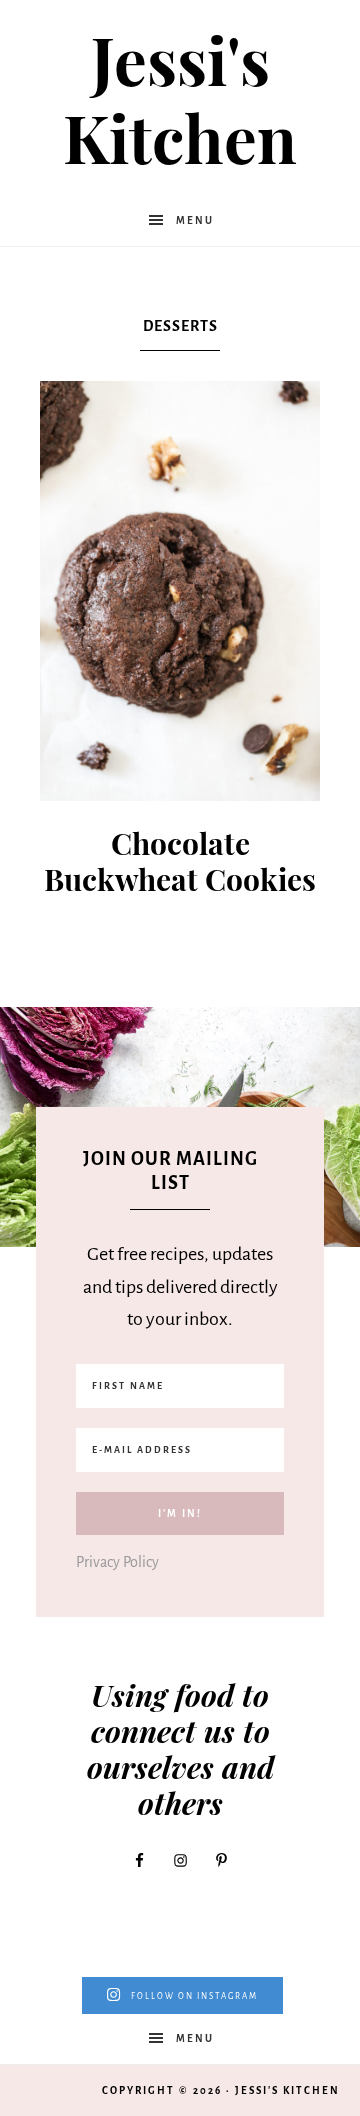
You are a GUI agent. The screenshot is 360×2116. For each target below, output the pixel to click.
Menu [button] (195, 220)
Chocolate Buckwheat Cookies (180, 861)
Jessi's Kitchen (180, 98)
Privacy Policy (117, 1562)
